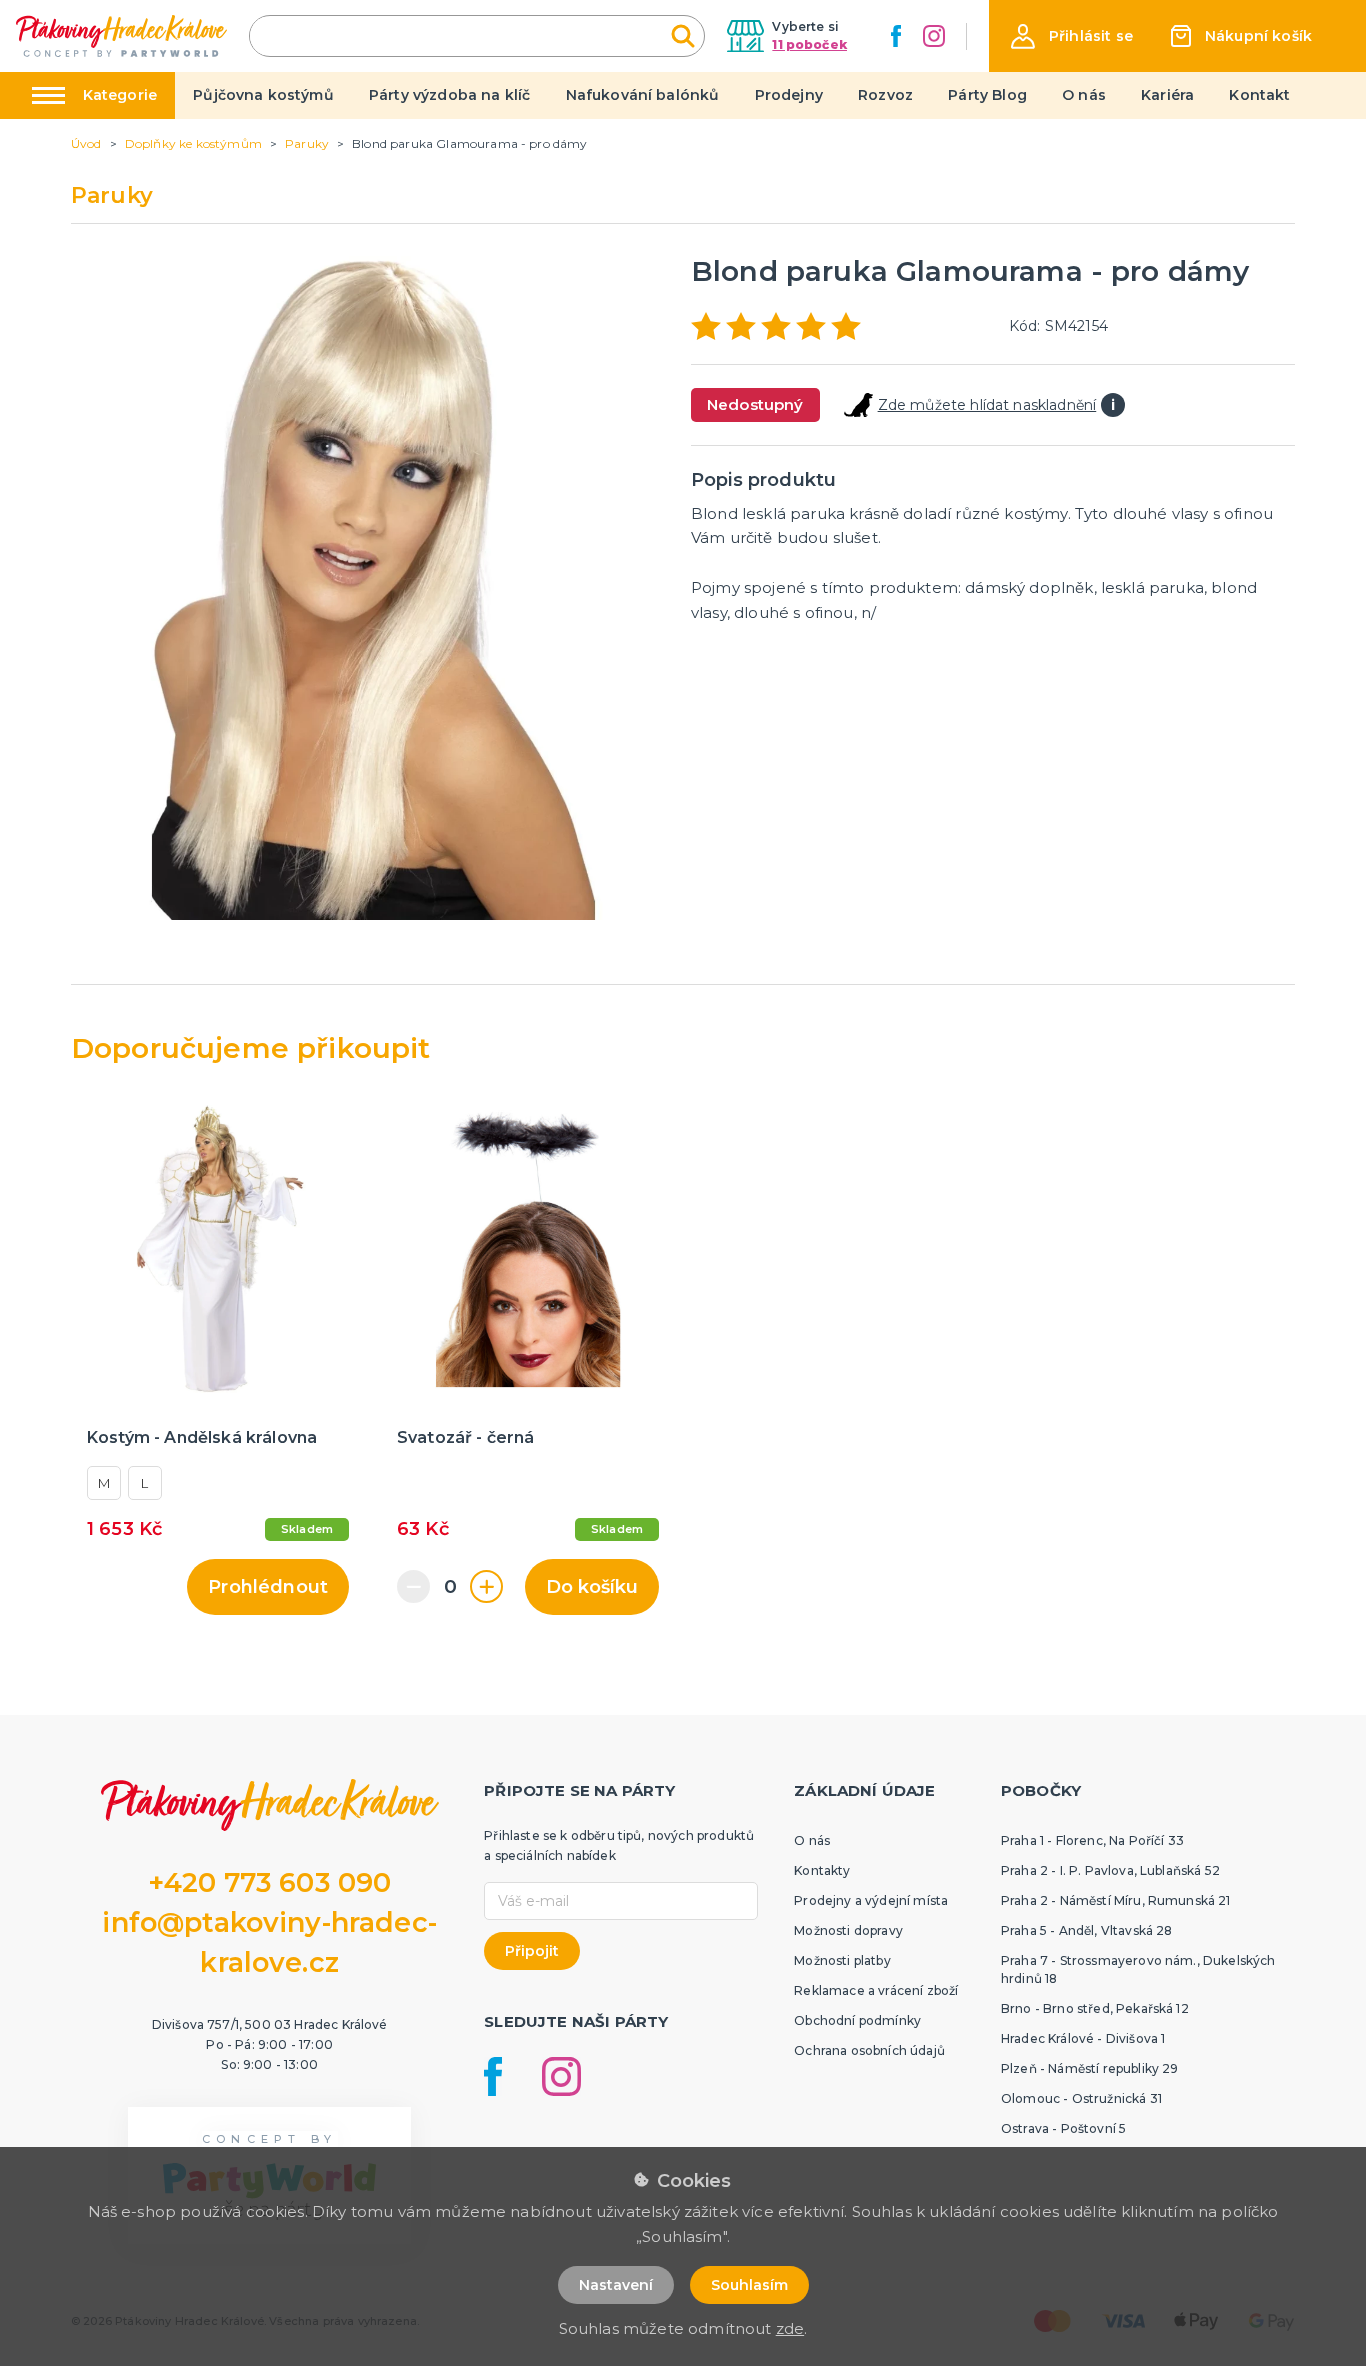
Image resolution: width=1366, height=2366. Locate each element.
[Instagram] (934, 36)
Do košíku (592, 1587)
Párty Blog (987, 95)
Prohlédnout (268, 1587)
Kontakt (1259, 95)
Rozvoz (885, 95)
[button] (1072, 36)
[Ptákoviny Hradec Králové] (121, 35)
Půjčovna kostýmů (263, 95)
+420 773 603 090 (270, 1882)
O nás (1084, 95)
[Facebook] (896, 36)
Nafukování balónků (643, 95)
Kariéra (1167, 95)
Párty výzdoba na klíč (449, 95)
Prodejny (789, 95)
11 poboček (809, 44)
